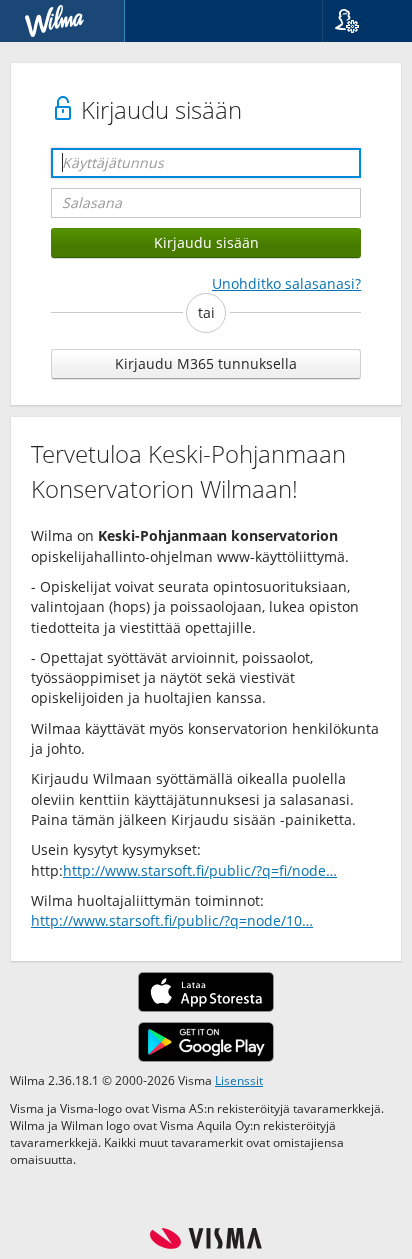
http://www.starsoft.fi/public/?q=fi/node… (200, 870)
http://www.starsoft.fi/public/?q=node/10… (172, 920)
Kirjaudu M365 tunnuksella (206, 363)
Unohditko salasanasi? (286, 283)
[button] (359, 21)
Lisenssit (239, 1080)
